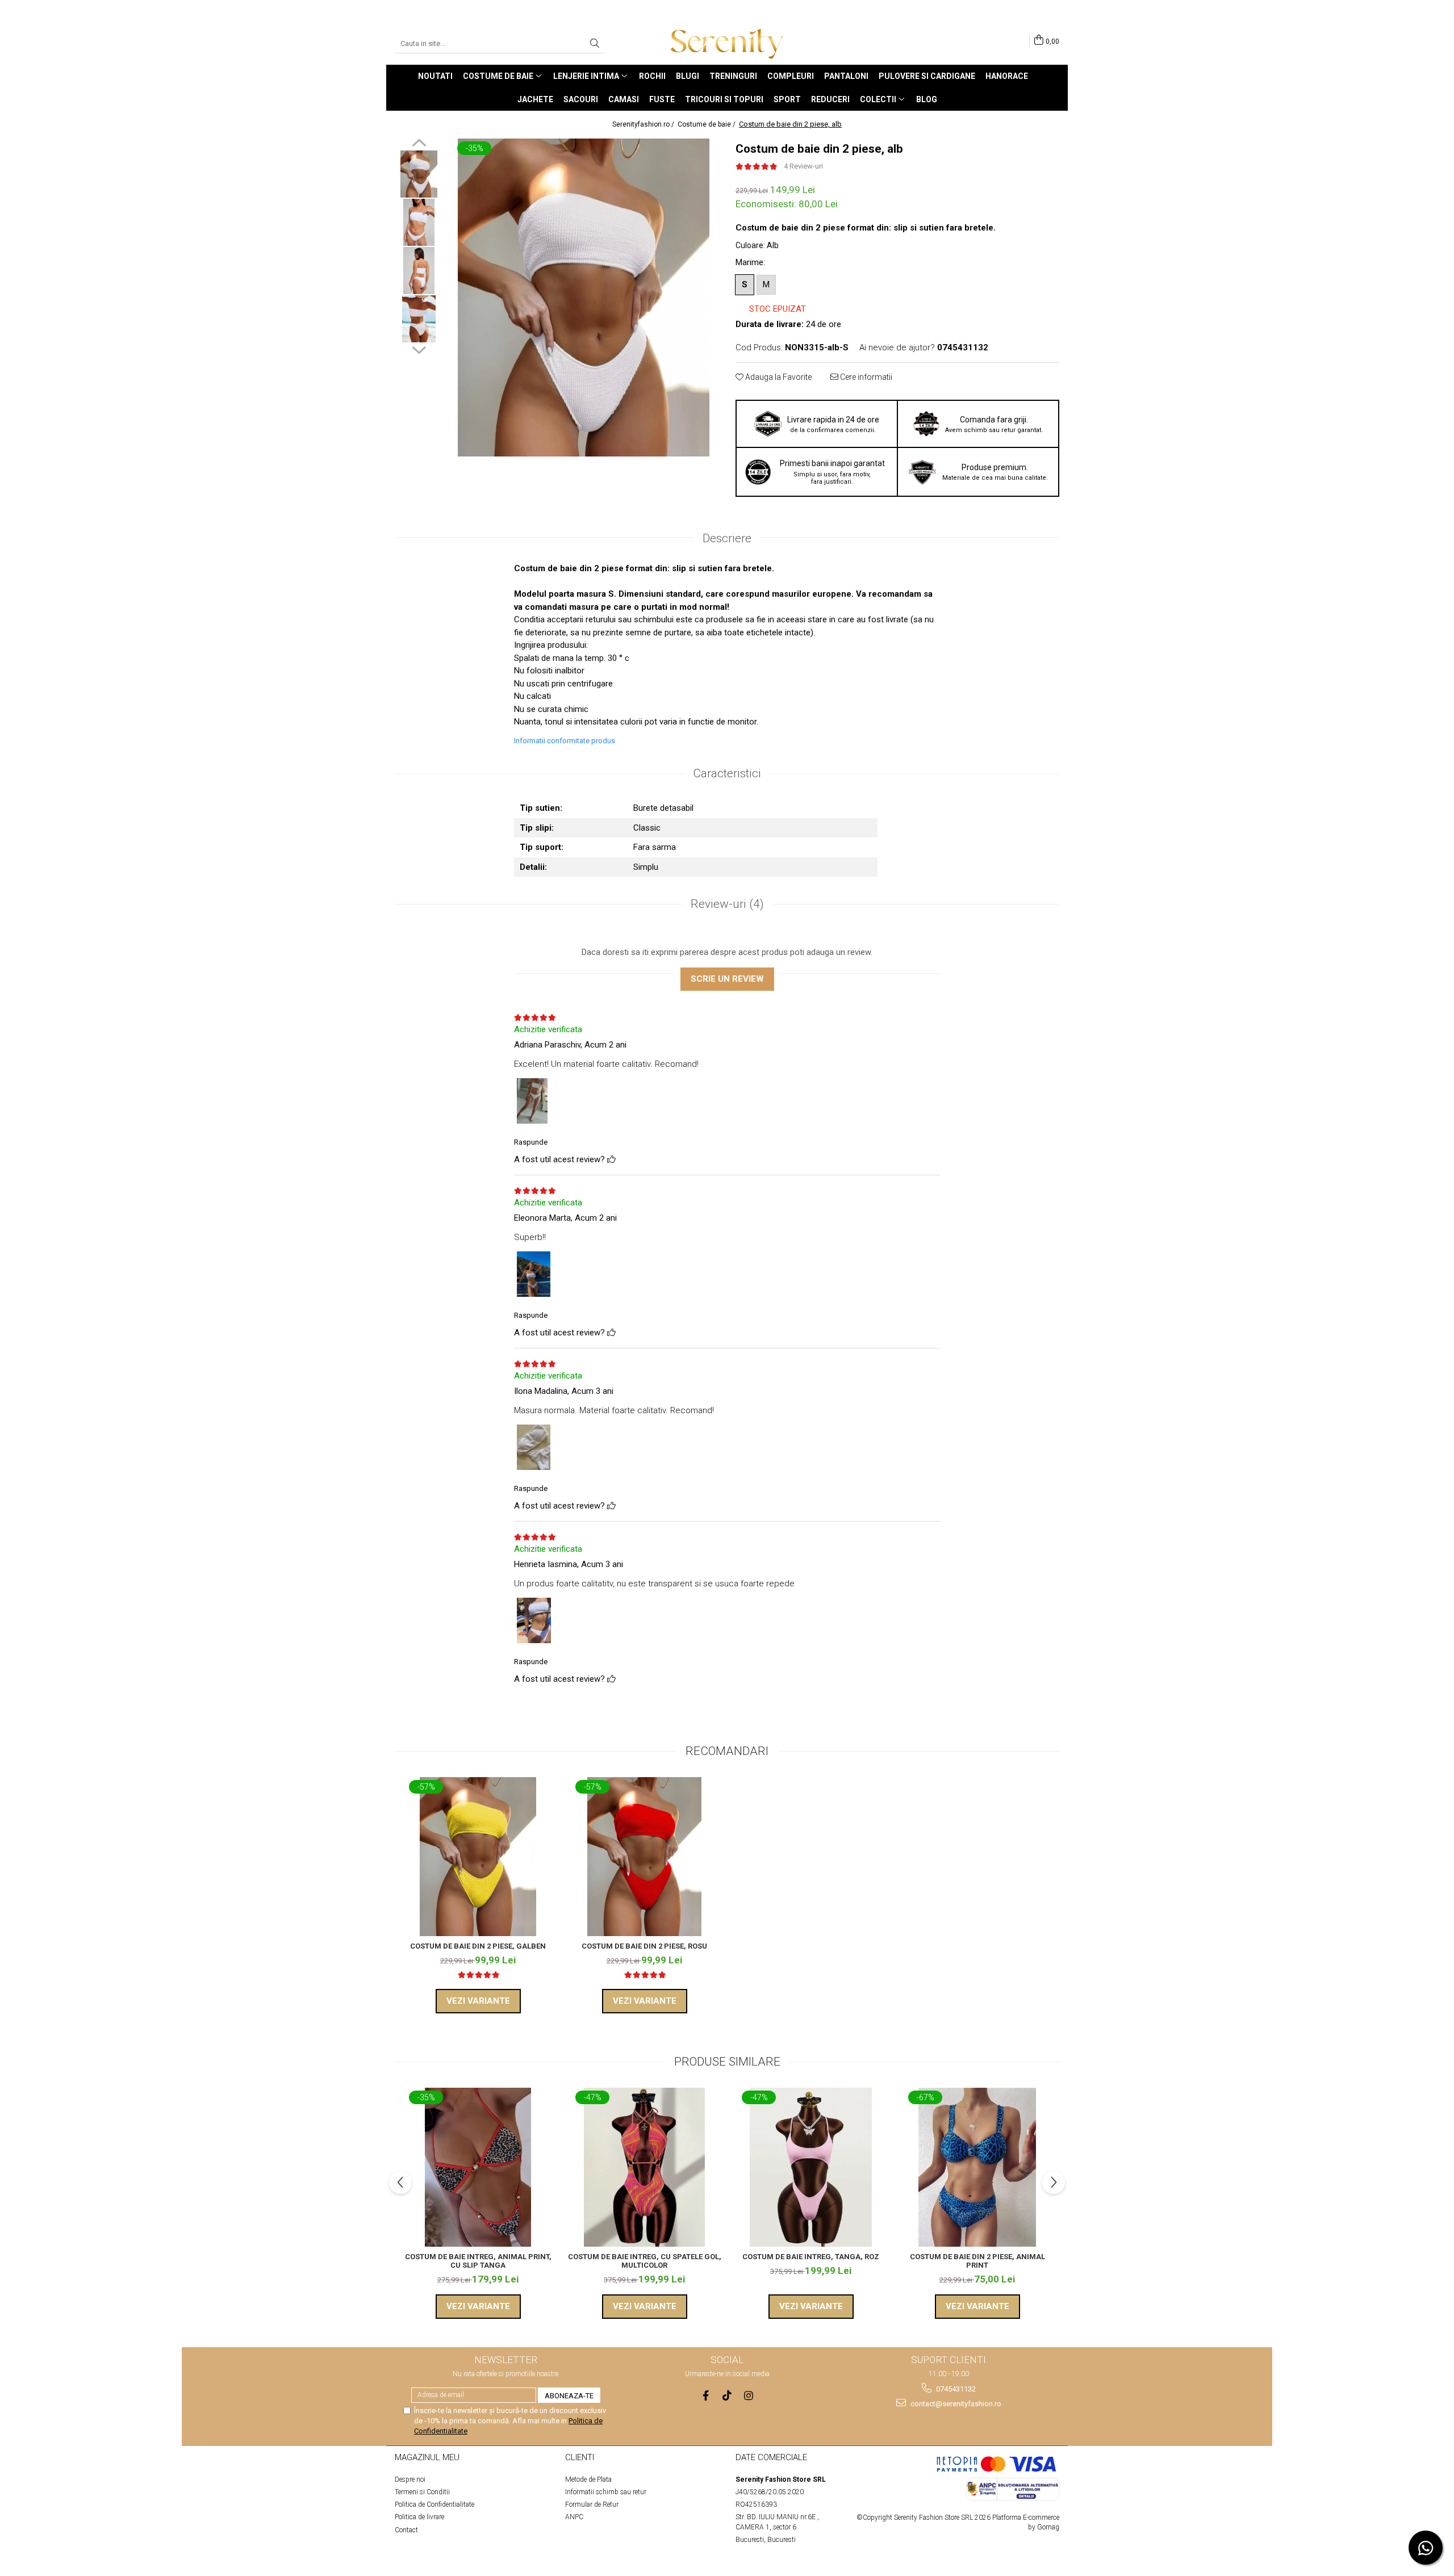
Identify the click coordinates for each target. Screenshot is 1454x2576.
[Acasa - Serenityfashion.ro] (727, 44)
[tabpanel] (584, 298)
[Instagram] (749, 2396)
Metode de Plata (588, 2479)
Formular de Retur (592, 2504)
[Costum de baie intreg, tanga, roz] (811, 2167)
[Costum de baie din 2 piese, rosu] (644, 1857)
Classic (647, 828)
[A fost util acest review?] (611, 1159)
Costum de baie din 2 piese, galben (478, 1946)
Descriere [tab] (727, 538)
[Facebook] (706, 2396)
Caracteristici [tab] (727, 773)
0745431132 (955, 2389)
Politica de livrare (419, 2517)
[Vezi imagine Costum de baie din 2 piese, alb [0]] (419, 174)
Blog (927, 99)
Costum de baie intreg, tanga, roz (811, 2257)
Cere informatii (865, 377)
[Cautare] (595, 44)
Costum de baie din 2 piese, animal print (977, 2261)
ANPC (574, 2517)
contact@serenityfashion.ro (955, 2404)
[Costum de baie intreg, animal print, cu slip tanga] (478, 2167)
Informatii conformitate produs (565, 741)
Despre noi (410, 2479)
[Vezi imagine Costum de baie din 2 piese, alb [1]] (419, 222)
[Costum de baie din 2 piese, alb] (584, 298)
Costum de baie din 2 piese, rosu (644, 1946)
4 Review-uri (803, 166)
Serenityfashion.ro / (644, 124)
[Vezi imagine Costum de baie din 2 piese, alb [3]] (419, 319)
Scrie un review (727, 979)
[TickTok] (727, 2396)
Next (419, 349)
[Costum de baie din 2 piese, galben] (478, 1857)
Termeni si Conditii (422, 2492)
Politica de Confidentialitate (434, 2504)
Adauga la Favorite (778, 377)
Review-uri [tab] (727, 904)
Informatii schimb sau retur (606, 2492)
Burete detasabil (663, 808)
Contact (406, 2530)
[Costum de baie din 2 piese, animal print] (977, 2167)
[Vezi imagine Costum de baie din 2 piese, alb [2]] (419, 271)
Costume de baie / (707, 124)
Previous (419, 144)
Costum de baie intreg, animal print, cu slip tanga (478, 2261)
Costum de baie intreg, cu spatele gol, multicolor (645, 2261)
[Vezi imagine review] (532, 1103)
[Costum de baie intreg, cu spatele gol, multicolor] (644, 2167)
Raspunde (531, 1142)
